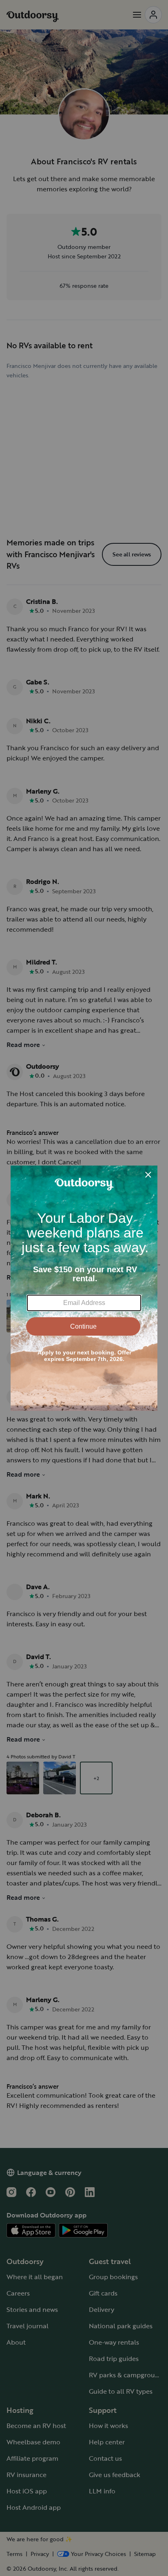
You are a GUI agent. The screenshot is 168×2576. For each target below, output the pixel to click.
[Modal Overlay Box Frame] (84, 1288)
